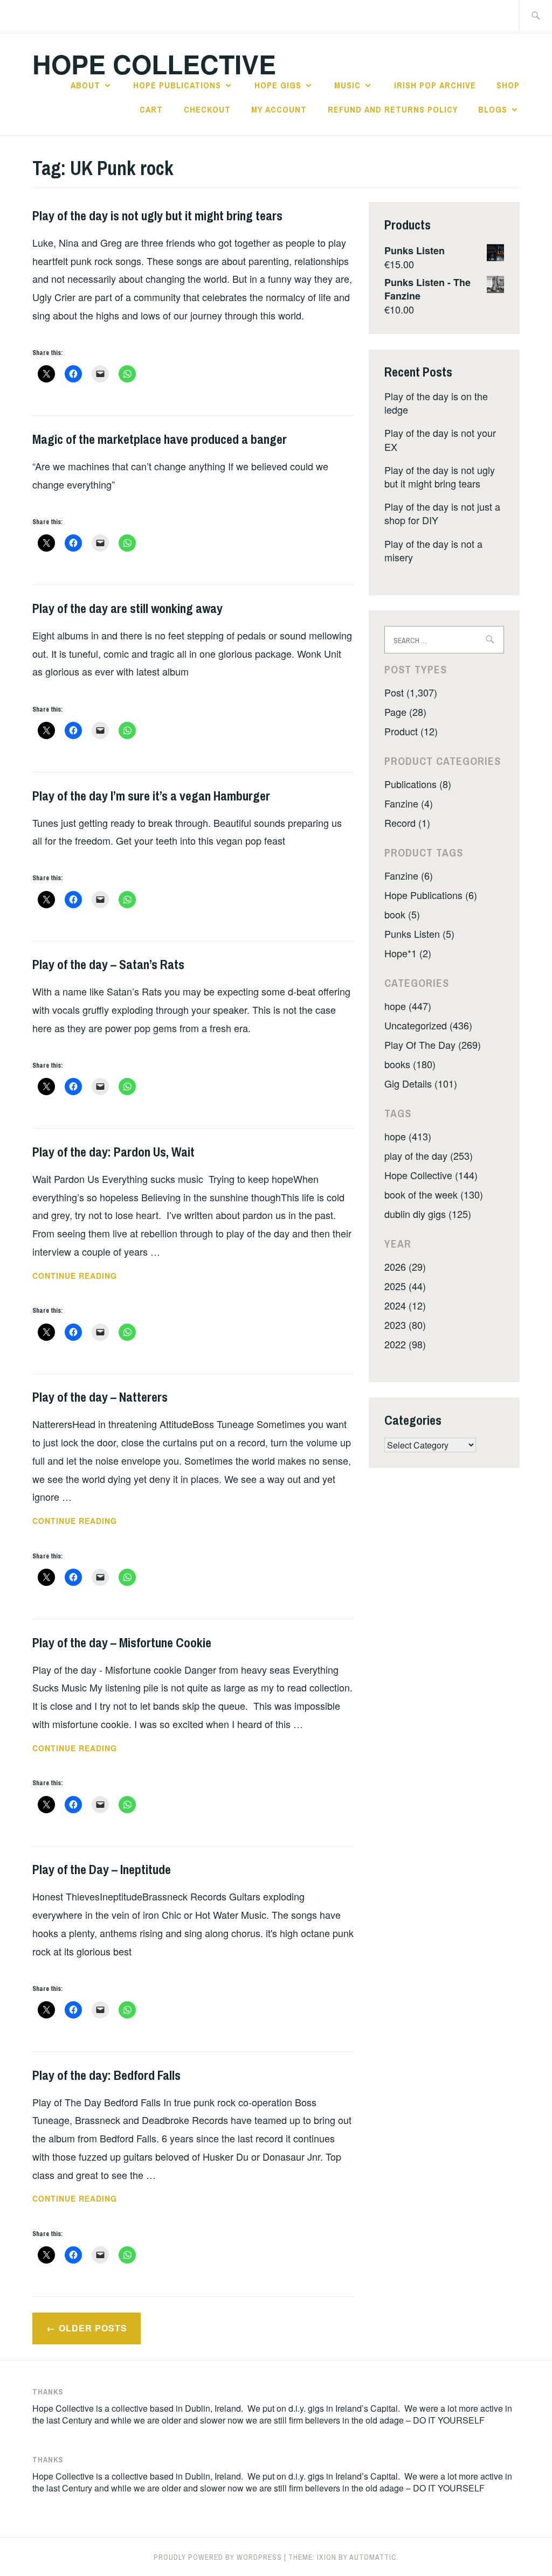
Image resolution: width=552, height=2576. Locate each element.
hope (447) (408, 1006)
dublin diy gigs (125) (428, 1214)
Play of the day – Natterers (100, 1397)
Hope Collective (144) (431, 1175)
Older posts (93, 2328)
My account (279, 109)
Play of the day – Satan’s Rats (108, 964)
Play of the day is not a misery (433, 550)
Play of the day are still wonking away (127, 608)
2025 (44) (405, 1286)
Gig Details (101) (421, 1083)
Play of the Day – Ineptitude (102, 1869)
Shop (508, 85)
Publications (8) (418, 784)
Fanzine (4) (409, 803)
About (85, 85)
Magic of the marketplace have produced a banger (160, 439)
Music (347, 85)
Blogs (493, 109)
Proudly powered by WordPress (218, 2557)
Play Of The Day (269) (433, 1045)
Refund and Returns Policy (393, 109)
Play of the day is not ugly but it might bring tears (157, 215)
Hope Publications (177, 85)
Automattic (373, 2557)
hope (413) (408, 1136)
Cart (151, 109)
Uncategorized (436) (428, 1025)
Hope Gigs (278, 85)
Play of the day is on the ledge (436, 403)
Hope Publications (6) (431, 895)
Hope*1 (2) (408, 953)
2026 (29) (405, 1266)
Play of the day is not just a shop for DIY (442, 513)
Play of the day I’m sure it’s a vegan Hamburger (151, 796)
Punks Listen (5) (419, 934)
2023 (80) (405, 1325)
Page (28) (405, 712)
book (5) (402, 914)
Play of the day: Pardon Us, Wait (113, 1152)
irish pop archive (435, 85)
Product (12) (411, 731)
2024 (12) (405, 1305)
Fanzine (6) (409, 875)
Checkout (207, 109)
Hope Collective (154, 64)
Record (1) (407, 823)
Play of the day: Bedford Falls (106, 2075)
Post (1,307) (411, 692)
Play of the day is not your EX (440, 439)
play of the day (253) (429, 1155)
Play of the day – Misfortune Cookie (122, 1642)
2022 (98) (405, 1344)
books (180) (410, 1064)
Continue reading (92, 1276)
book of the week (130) (434, 1194)
